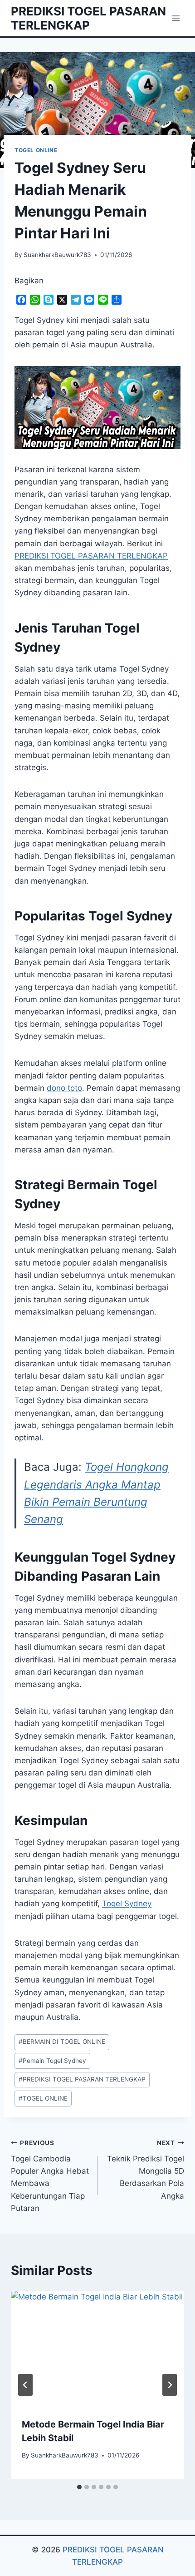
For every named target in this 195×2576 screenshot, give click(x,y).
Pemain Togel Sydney (52, 2061)
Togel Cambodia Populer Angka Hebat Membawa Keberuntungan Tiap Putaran (50, 2176)
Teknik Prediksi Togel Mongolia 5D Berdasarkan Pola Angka (146, 2170)
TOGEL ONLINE (36, 150)
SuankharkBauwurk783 (57, 255)
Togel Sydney (127, 1904)
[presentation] (97, 2349)
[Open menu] (176, 18)
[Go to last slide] (25, 2385)
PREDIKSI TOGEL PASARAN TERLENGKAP (82, 2079)
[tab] (79, 2487)
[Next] (170, 2385)
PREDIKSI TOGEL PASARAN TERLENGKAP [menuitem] (91, 556)
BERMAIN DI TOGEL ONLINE (62, 2042)
